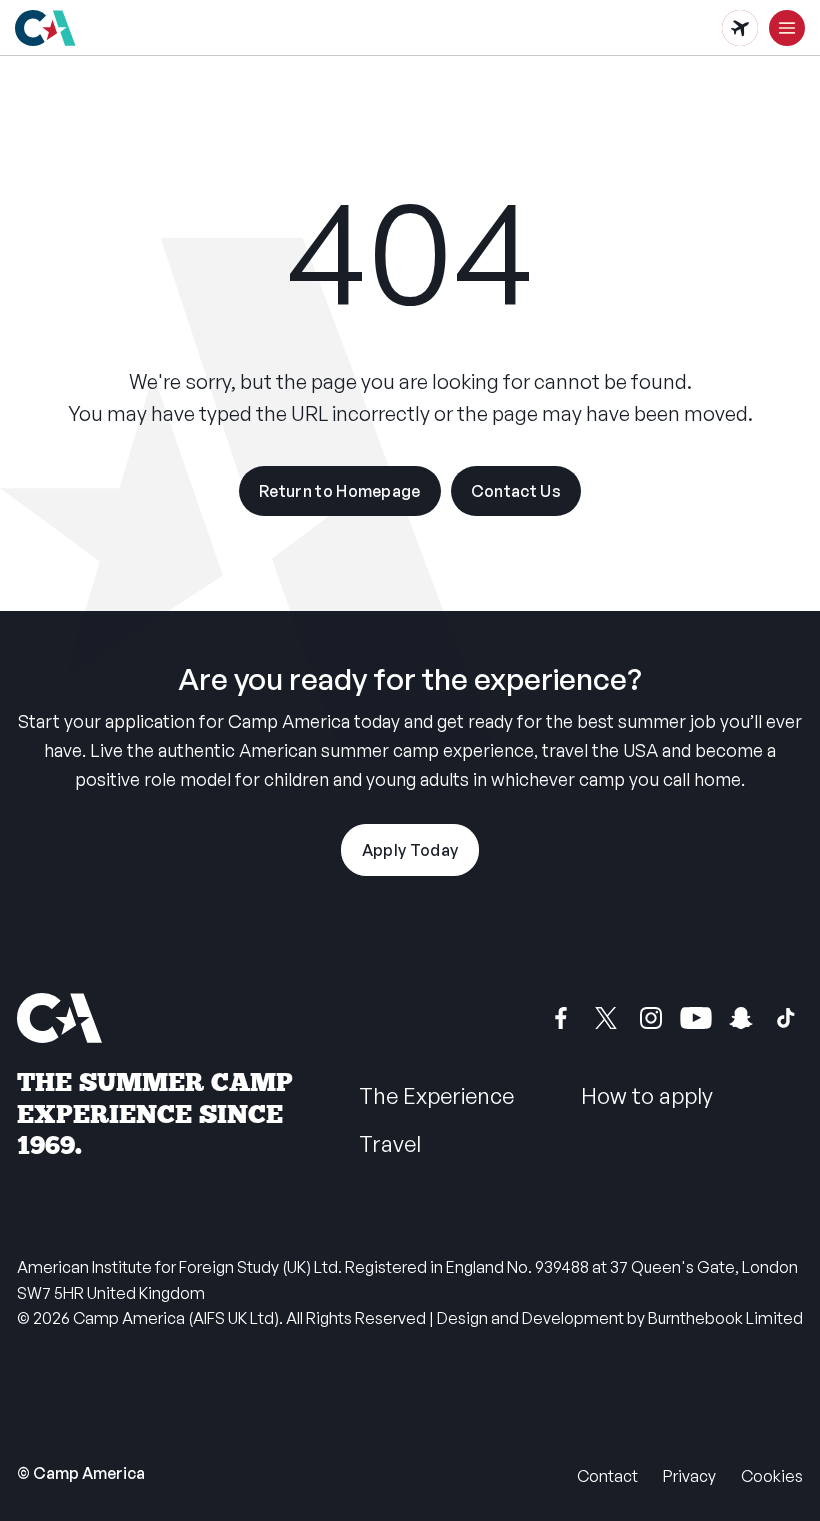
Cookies (772, 1476)
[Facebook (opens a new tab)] (561, 1018)
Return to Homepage (340, 491)
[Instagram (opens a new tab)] (651, 1018)
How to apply (647, 1095)
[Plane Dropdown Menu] (740, 28)
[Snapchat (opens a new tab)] (741, 1018)
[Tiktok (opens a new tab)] (786, 1018)
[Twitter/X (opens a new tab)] (606, 1018)
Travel (390, 1143)
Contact (607, 1476)
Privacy (689, 1476)
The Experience (436, 1095)
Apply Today (410, 850)
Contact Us (516, 491)
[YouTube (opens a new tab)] (696, 1018)
